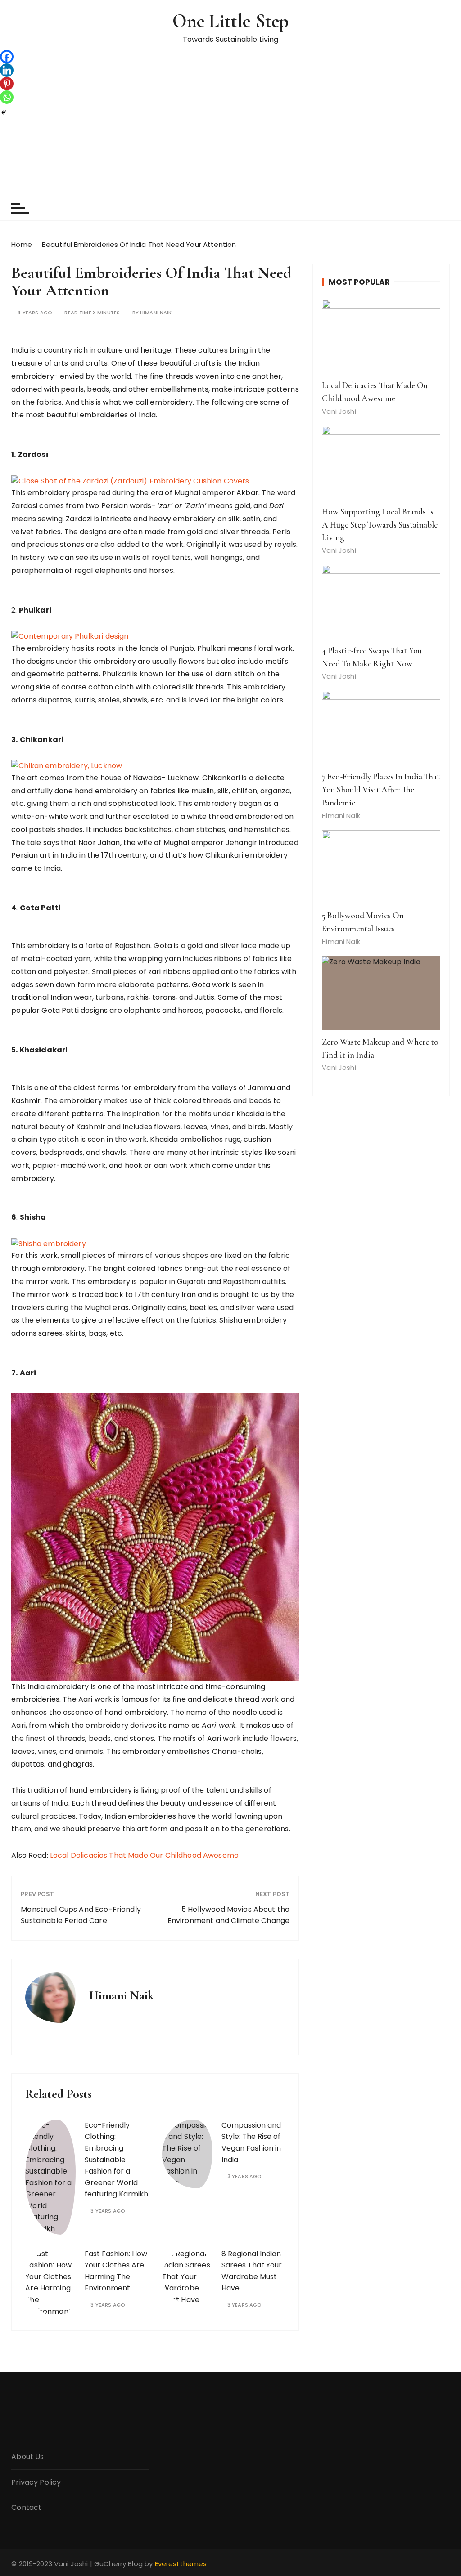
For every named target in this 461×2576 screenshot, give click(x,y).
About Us (27, 2457)
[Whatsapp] (7, 97)
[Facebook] (7, 57)
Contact (26, 2507)
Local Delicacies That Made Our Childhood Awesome (144, 1855)
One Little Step (230, 21)
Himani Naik (156, 313)
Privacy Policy (36, 2482)
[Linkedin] (7, 70)
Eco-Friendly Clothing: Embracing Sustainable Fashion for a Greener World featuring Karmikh (116, 2160)
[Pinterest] (7, 84)
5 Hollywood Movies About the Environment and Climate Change (229, 1915)
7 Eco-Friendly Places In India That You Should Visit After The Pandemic (381, 790)
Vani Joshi (339, 411)
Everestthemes (181, 2564)
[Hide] (4, 112)
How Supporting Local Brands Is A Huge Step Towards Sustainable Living (380, 525)
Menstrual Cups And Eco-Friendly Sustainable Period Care (81, 1915)
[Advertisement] (230, 128)
